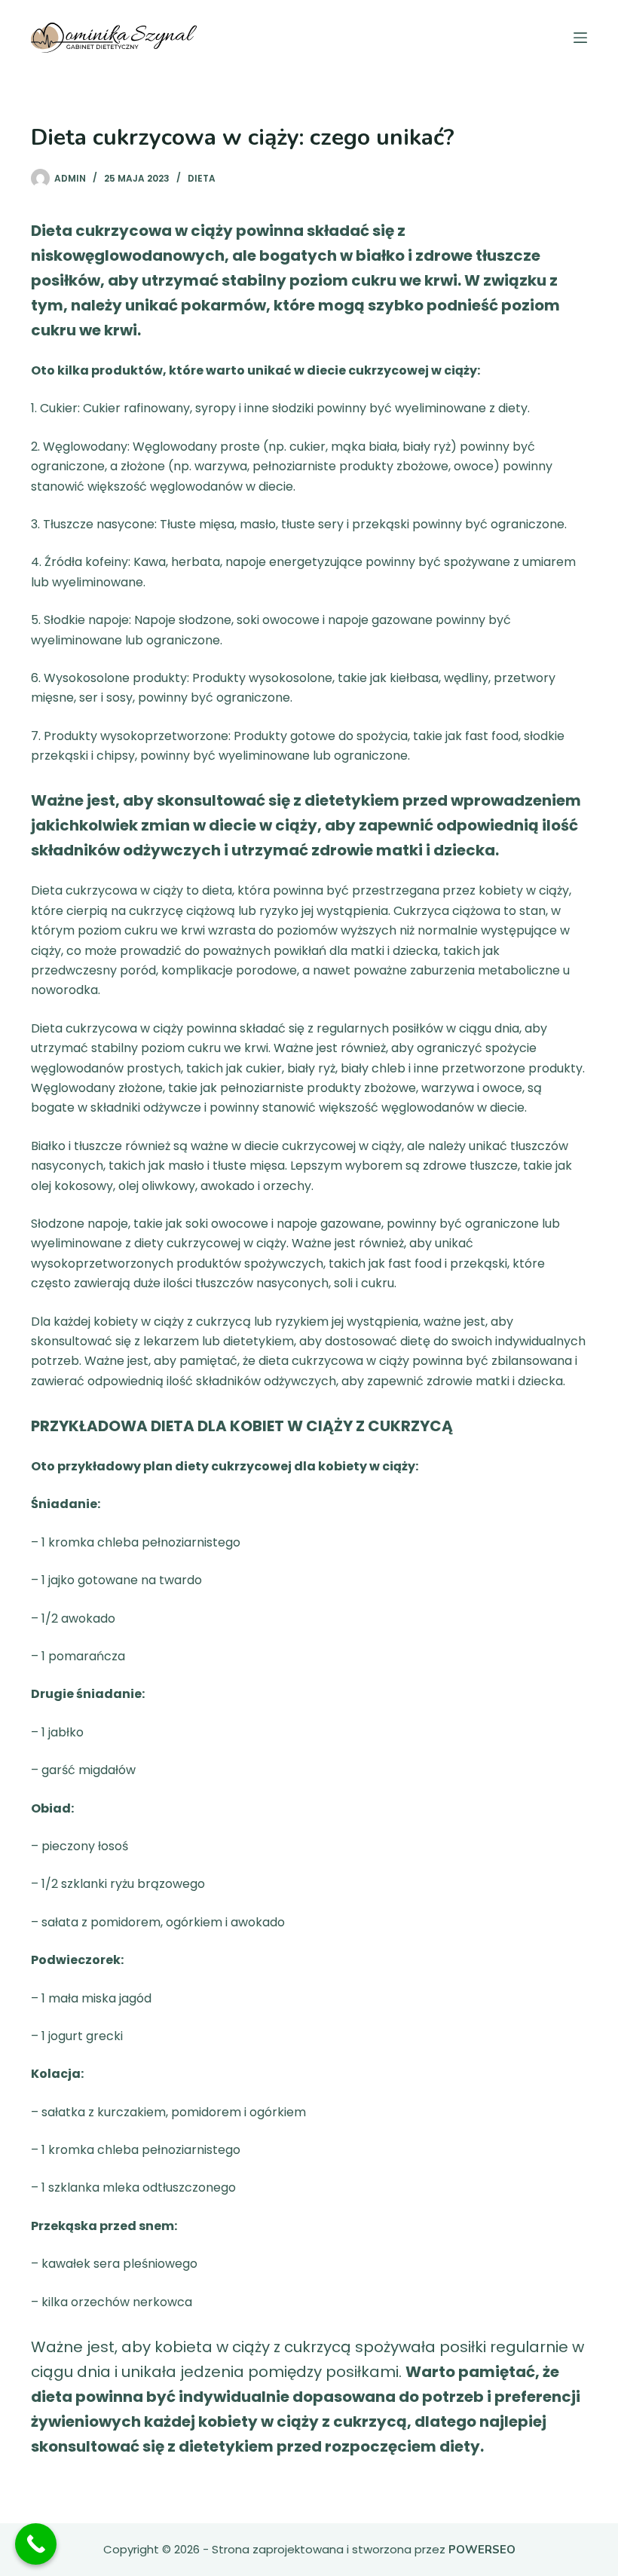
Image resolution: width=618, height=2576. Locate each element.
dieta (202, 178)
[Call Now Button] (36, 2544)
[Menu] (580, 38)
